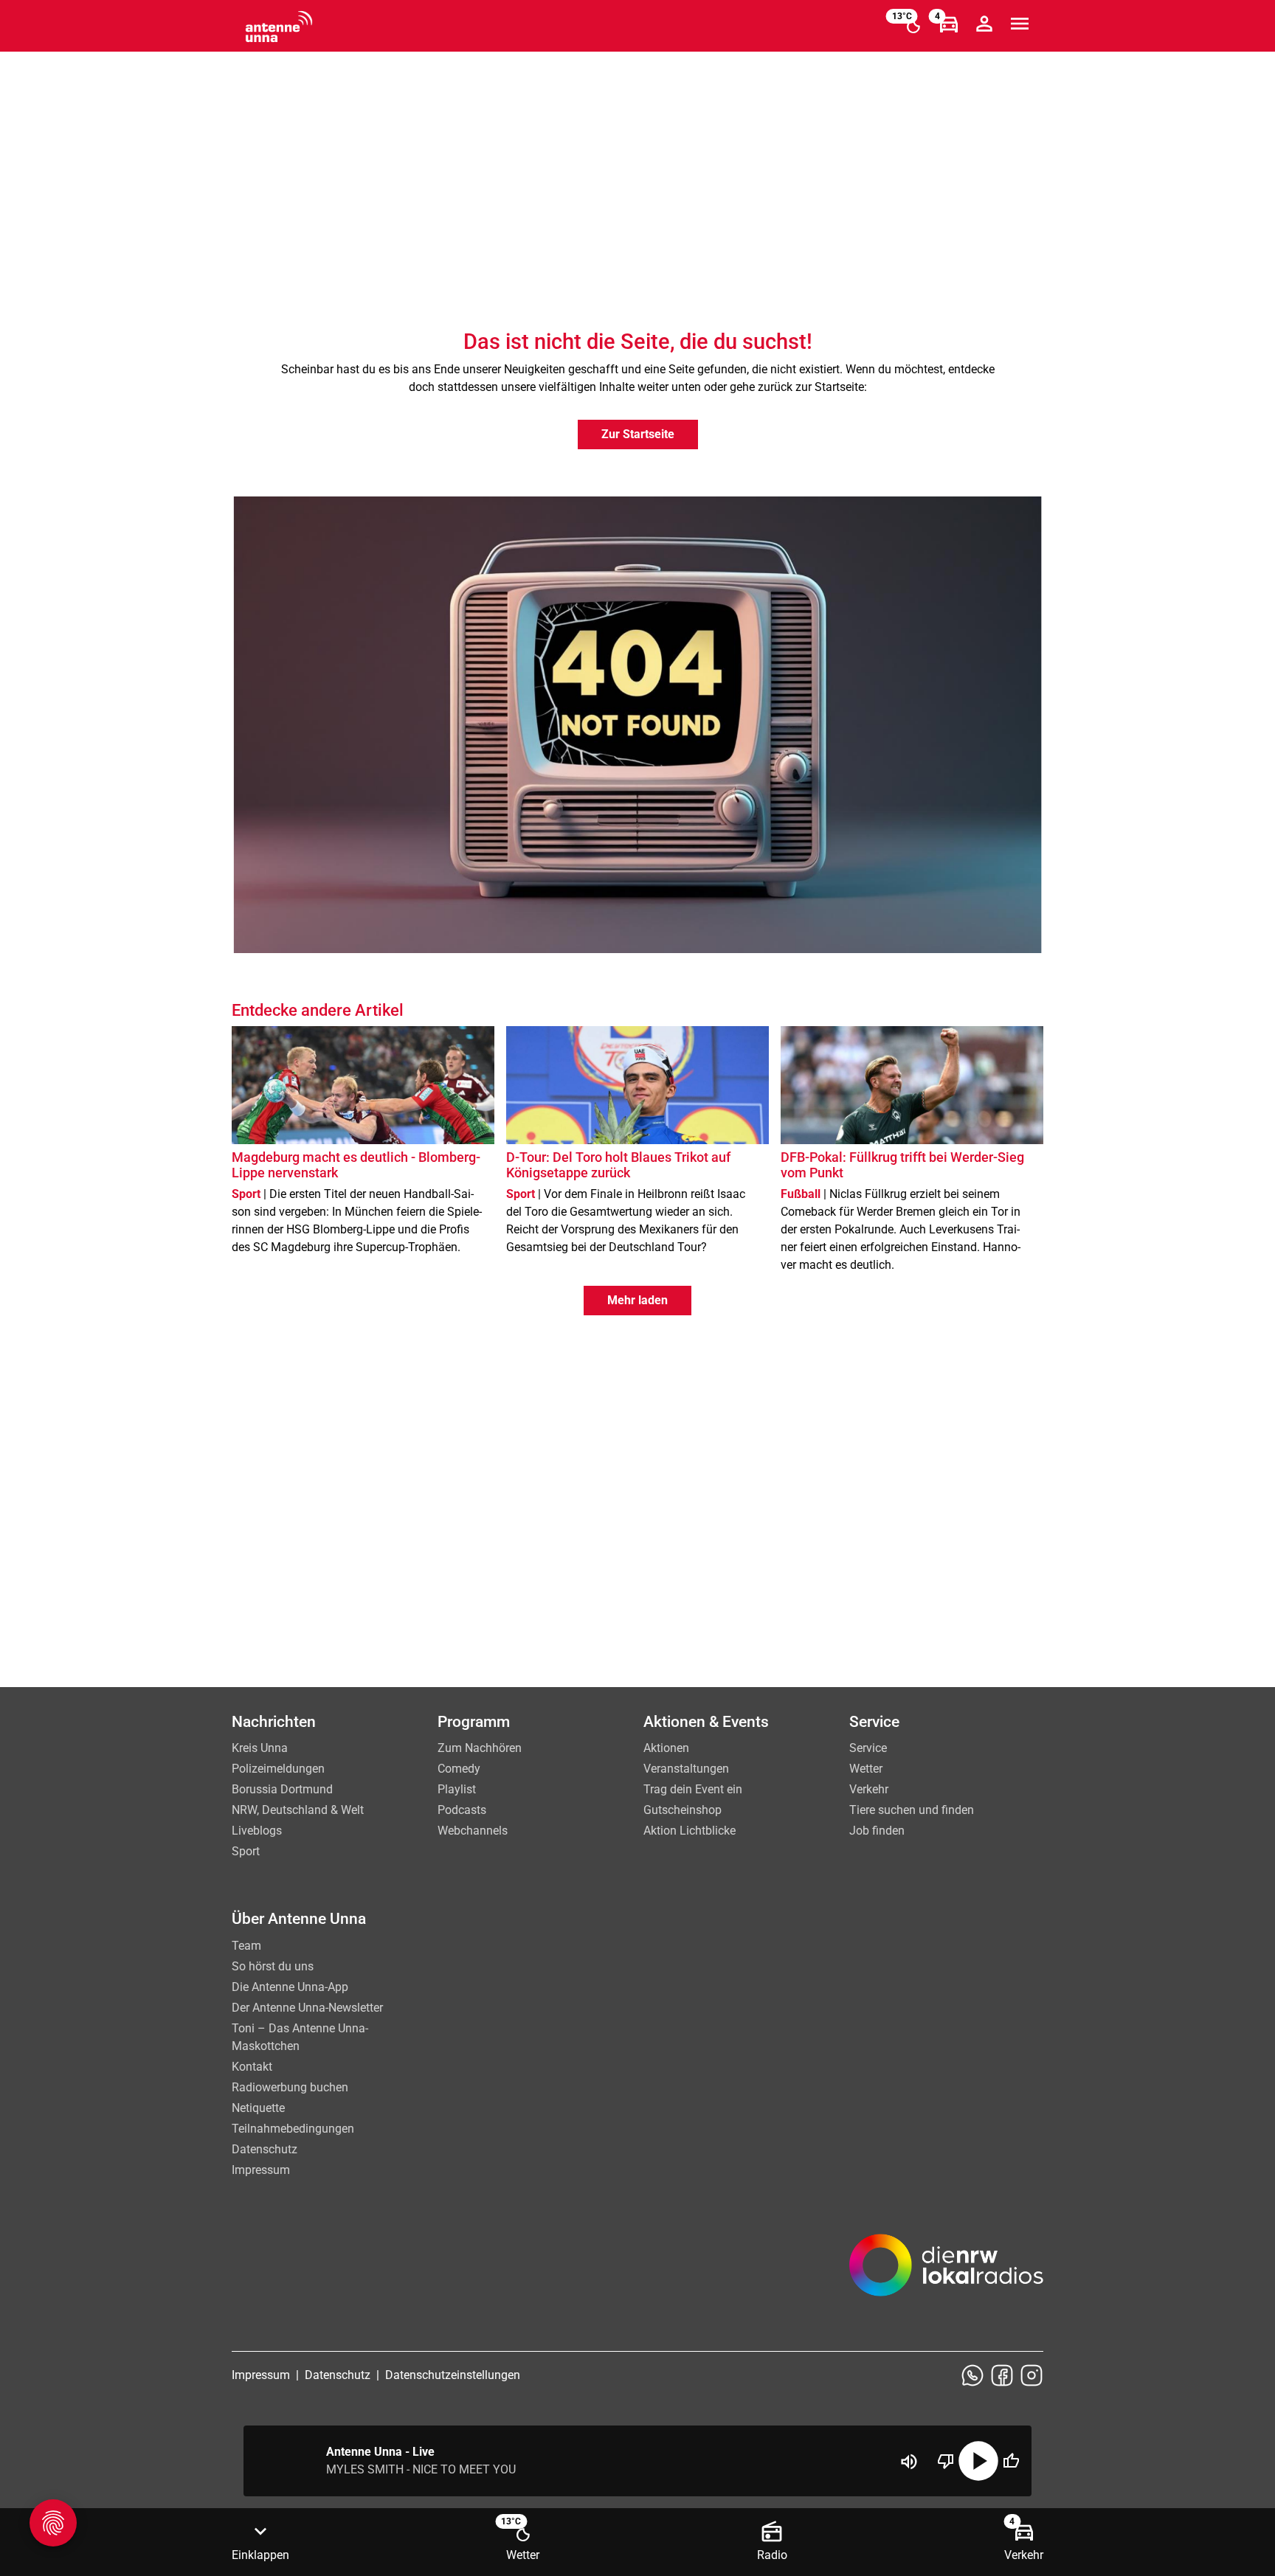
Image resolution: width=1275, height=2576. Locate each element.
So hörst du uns (273, 1966)
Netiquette (258, 2108)
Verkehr (869, 1789)
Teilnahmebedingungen (293, 2129)
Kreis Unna (260, 1748)
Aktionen (666, 1748)
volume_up (909, 2462)
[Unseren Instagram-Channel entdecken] (1032, 2375)
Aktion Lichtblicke (690, 1831)
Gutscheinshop (683, 1810)
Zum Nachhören (480, 1748)
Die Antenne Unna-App (290, 1987)
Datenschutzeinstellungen (453, 2375)
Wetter (866, 1769)
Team (246, 1946)
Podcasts (462, 1810)
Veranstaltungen (686, 1769)
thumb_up (1011, 2461)
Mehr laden (637, 1300)
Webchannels (473, 1831)
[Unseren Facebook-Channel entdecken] (1002, 2375)
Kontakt (252, 2067)
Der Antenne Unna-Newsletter (307, 2008)
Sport (246, 1851)
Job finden (877, 1831)
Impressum (261, 2170)
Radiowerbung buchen (290, 2087)
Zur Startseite (638, 434)
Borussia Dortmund (282, 1789)
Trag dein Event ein (693, 1789)
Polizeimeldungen (278, 1769)
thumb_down (946, 2461)
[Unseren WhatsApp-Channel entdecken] (972, 2375)
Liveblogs (257, 1831)
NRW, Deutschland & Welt (298, 1810)
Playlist (457, 1789)
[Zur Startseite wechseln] (279, 27)
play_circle (978, 2461)
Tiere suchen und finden (912, 1810)
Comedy (459, 1769)
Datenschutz (265, 2149)
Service (868, 1748)
